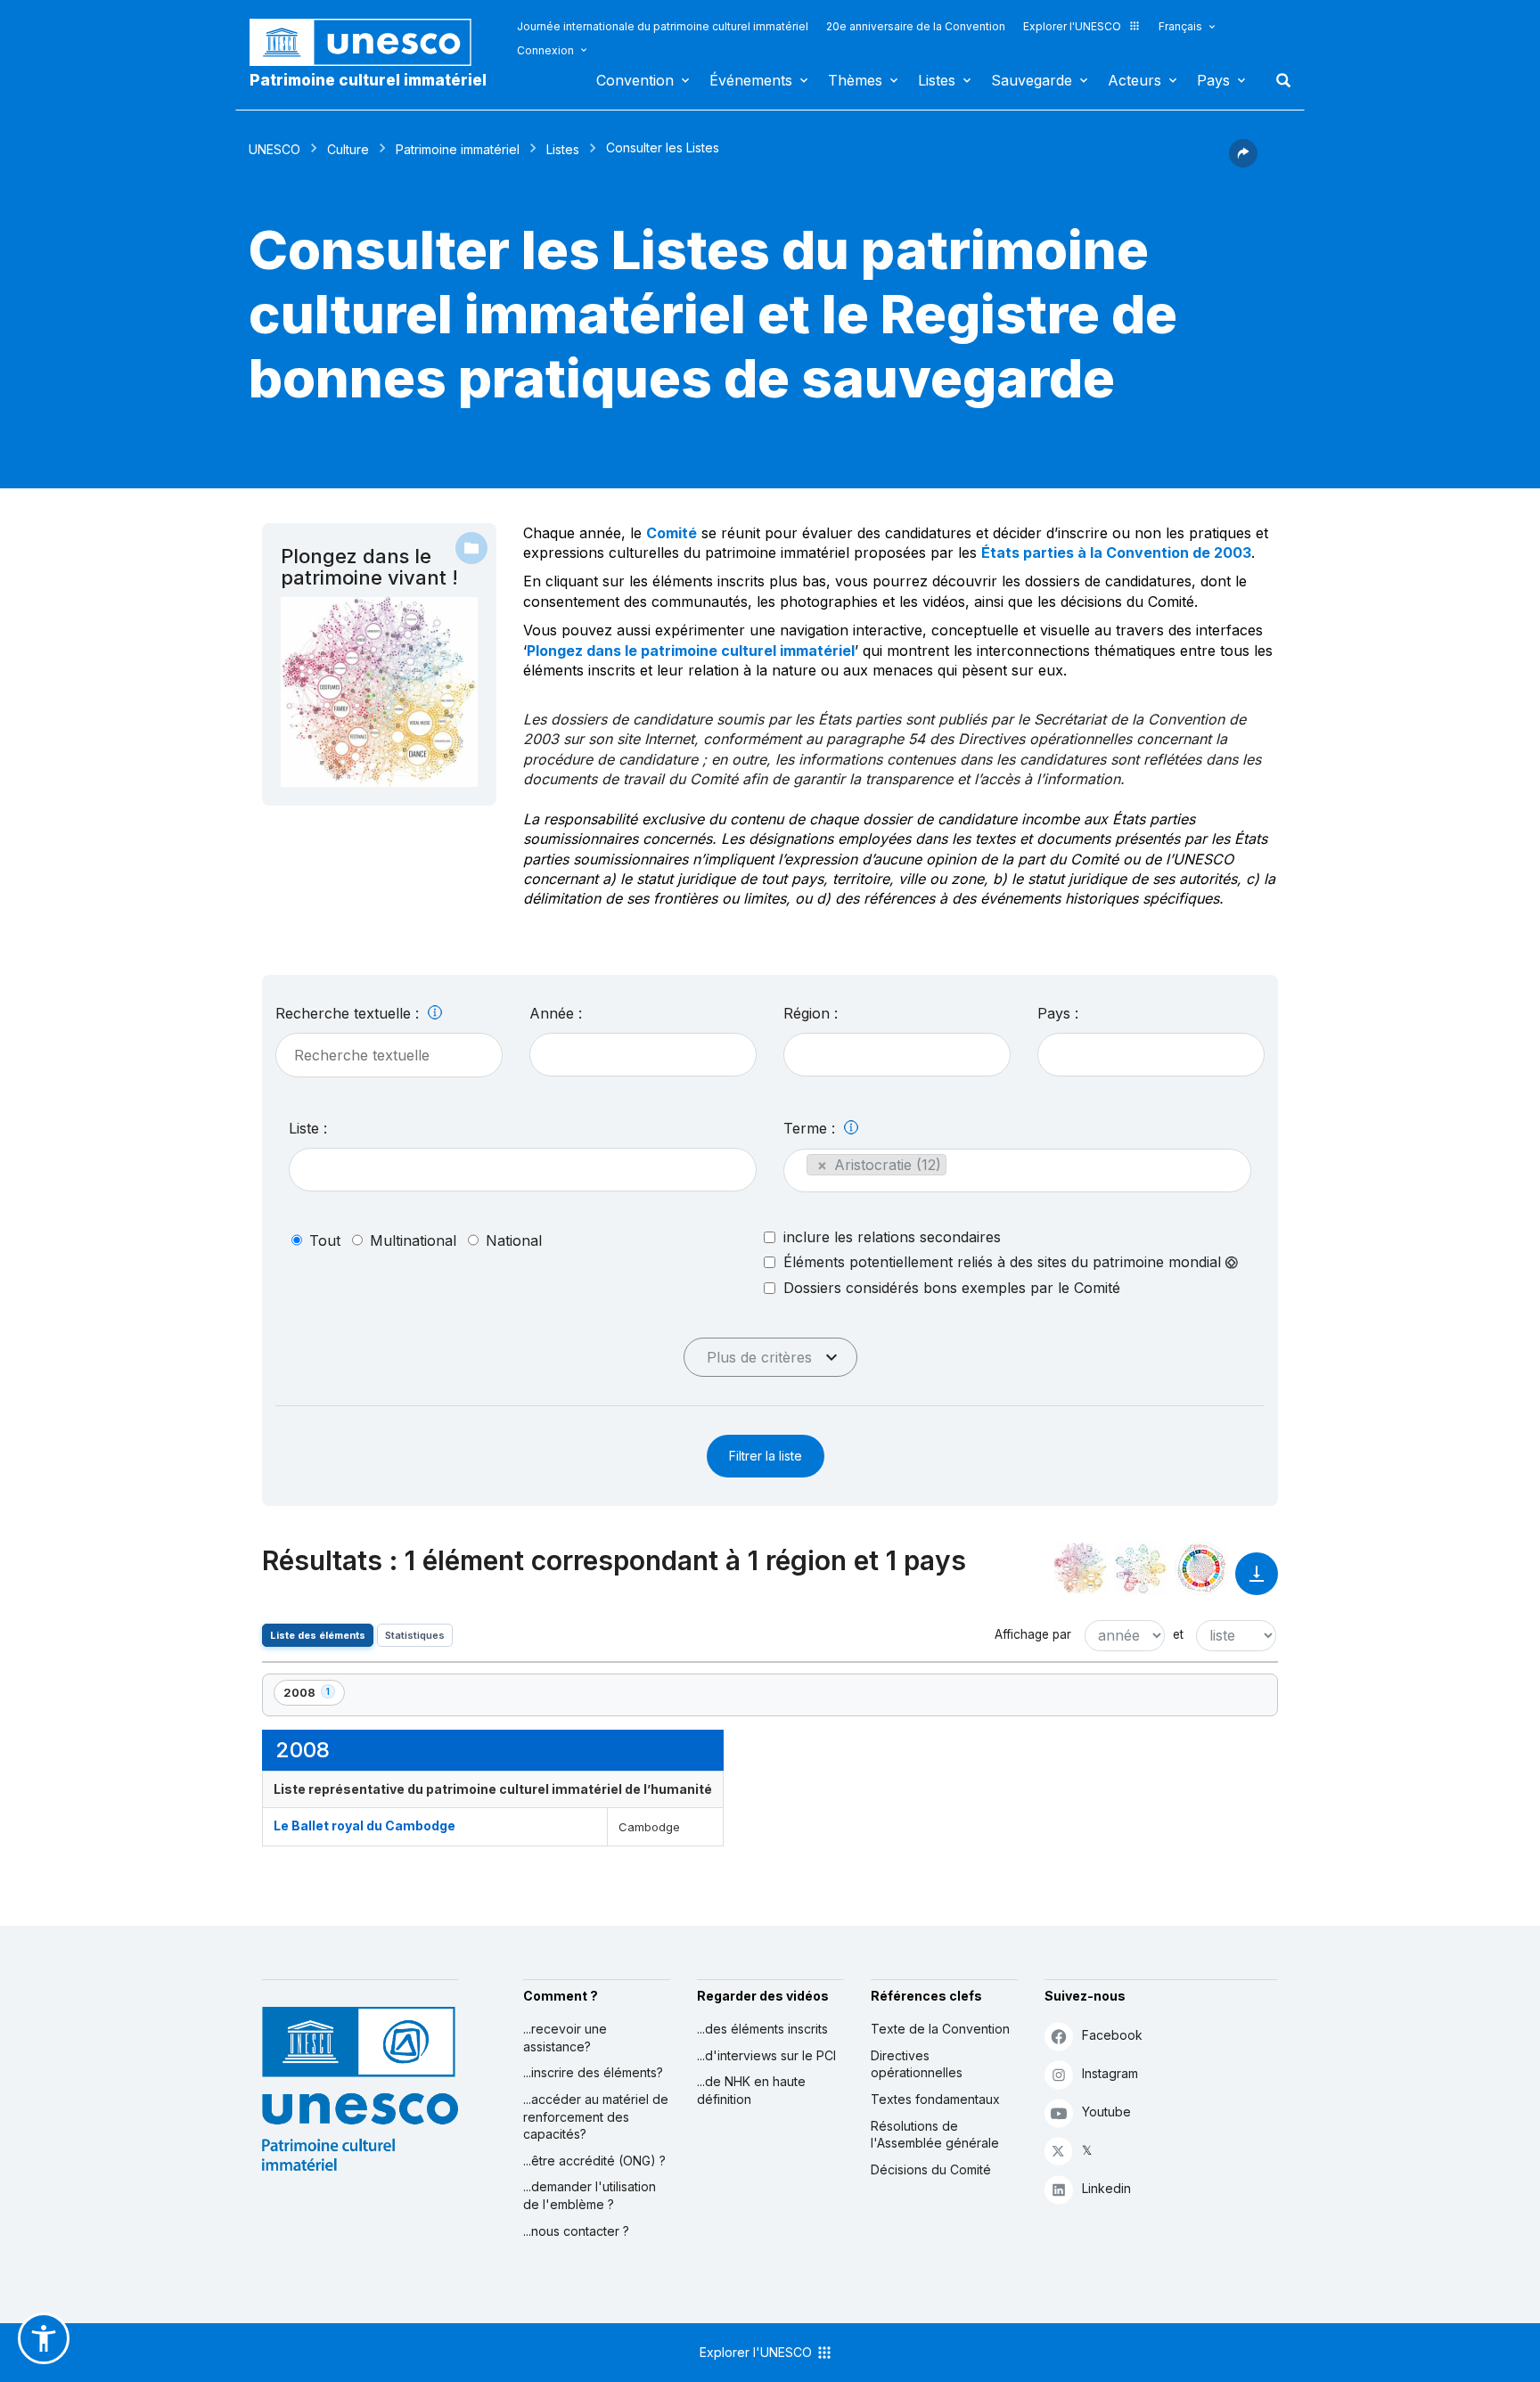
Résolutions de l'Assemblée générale (935, 2135)
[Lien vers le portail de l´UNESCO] (370, 42)
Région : (811, 1013)
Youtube (1106, 2112)
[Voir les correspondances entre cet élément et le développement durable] (1201, 1568)
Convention (635, 80)
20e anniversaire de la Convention (916, 26)
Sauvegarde (1032, 80)
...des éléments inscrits (762, 2029)
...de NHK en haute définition (751, 2090)
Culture (348, 149)
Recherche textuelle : (349, 1013)
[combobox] (643, 1055)
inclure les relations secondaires (892, 1237)
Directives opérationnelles (917, 2064)
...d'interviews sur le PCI (766, 2055)
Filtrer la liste (766, 1456)
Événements (751, 80)
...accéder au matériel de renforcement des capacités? (596, 2116)
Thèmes (855, 80)
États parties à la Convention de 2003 (1116, 553)
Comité (672, 533)
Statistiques (415, 1635)
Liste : (308, 1128)
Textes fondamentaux (935, 2099)
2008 (314, 1695)
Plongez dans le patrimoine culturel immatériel (691, 651)
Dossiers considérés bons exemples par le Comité (952, 1288)
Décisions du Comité (931, 2169)
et (1178, 1634)
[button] (1243, 162)
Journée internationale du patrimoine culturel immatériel (663, 26)
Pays (1213, 80)
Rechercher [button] (1278, 80)
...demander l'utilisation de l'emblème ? (590, 2195)
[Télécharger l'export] (1257, 1582)
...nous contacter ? (576, 2231)
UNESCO (274, 149)
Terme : (811, 1128)
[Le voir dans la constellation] (1080, 1568)
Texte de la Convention (940, 2029)
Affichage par (1033, 1634)
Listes (937, 80)
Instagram (1110, 2073)
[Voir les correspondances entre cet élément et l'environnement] (1141, 1568)
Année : (556, 1013)
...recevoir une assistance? (565, 2038)
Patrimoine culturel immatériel (368, 80)
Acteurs (1135, 80)
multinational (413, 1240)
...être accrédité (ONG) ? (594, 2161)
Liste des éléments (318, 1635)
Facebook (1112, 2035)
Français (1180, 26)
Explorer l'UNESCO (1072, 26)
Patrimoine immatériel (458, 149)
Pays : (1058, 1013)
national (514, 1240)
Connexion (545, 50)
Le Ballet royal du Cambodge (365, 1825)
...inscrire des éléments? (593, 2072)
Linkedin (1106, 2188)
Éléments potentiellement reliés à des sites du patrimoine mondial (1004, 1262)
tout (325, 1240)
